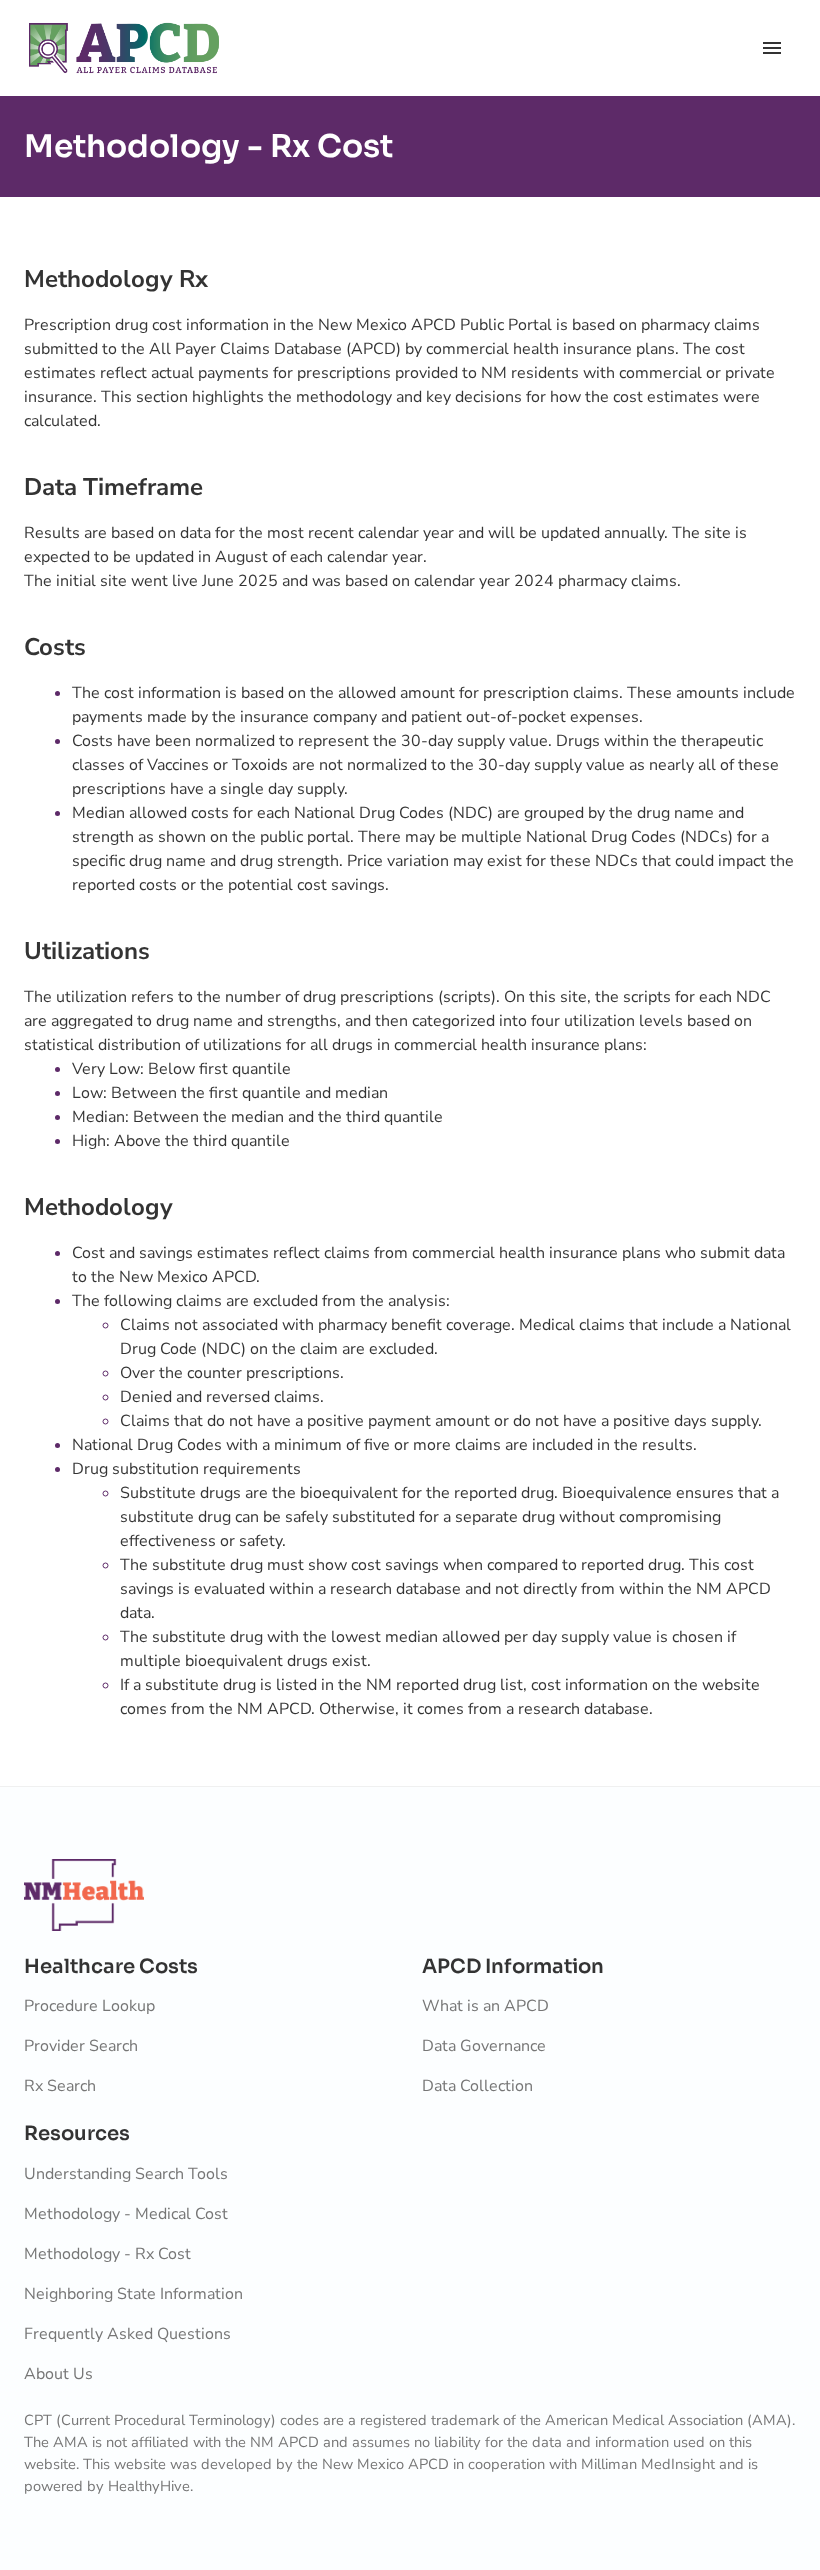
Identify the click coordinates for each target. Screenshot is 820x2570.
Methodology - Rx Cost (107, 2254)
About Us (58, 2374)
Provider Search (81, 2046)
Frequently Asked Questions (127, 2334)
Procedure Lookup (89, 2006)
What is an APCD (485, 2006)
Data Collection (477, 2086)
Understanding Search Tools (126, 2174)
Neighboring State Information (133, 2294)
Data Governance (484, 2046)
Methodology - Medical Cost (126, 2214)
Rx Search (60, 2086)
